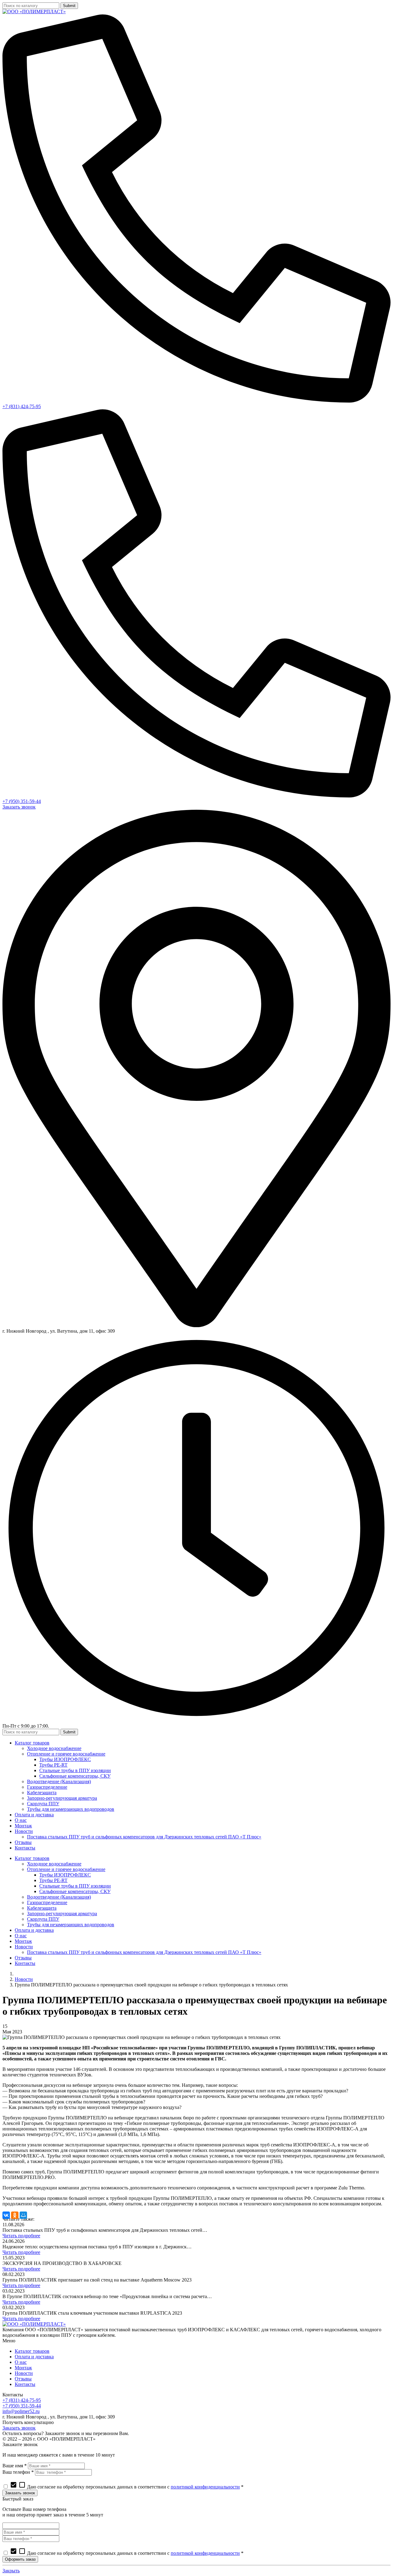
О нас (21, 2362)
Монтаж (23, 2368)
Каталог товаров (32, 2351)
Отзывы (23, 2379)
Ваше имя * (15, 2466)
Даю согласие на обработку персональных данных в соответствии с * (127, 2487)
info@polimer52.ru (21, 2411)
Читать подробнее (21, 2236)
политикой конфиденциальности (205, 2487)
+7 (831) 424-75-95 (22, 406)
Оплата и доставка (34, 2357)
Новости (24, 1979)
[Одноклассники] (15, 2215)
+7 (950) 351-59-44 (22, 801)
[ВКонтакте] (6, 2215)
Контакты (25, 2384)
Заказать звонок (19, 807)
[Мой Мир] (23, 2215)
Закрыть (11, 2571)
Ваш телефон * (18, 2472)
